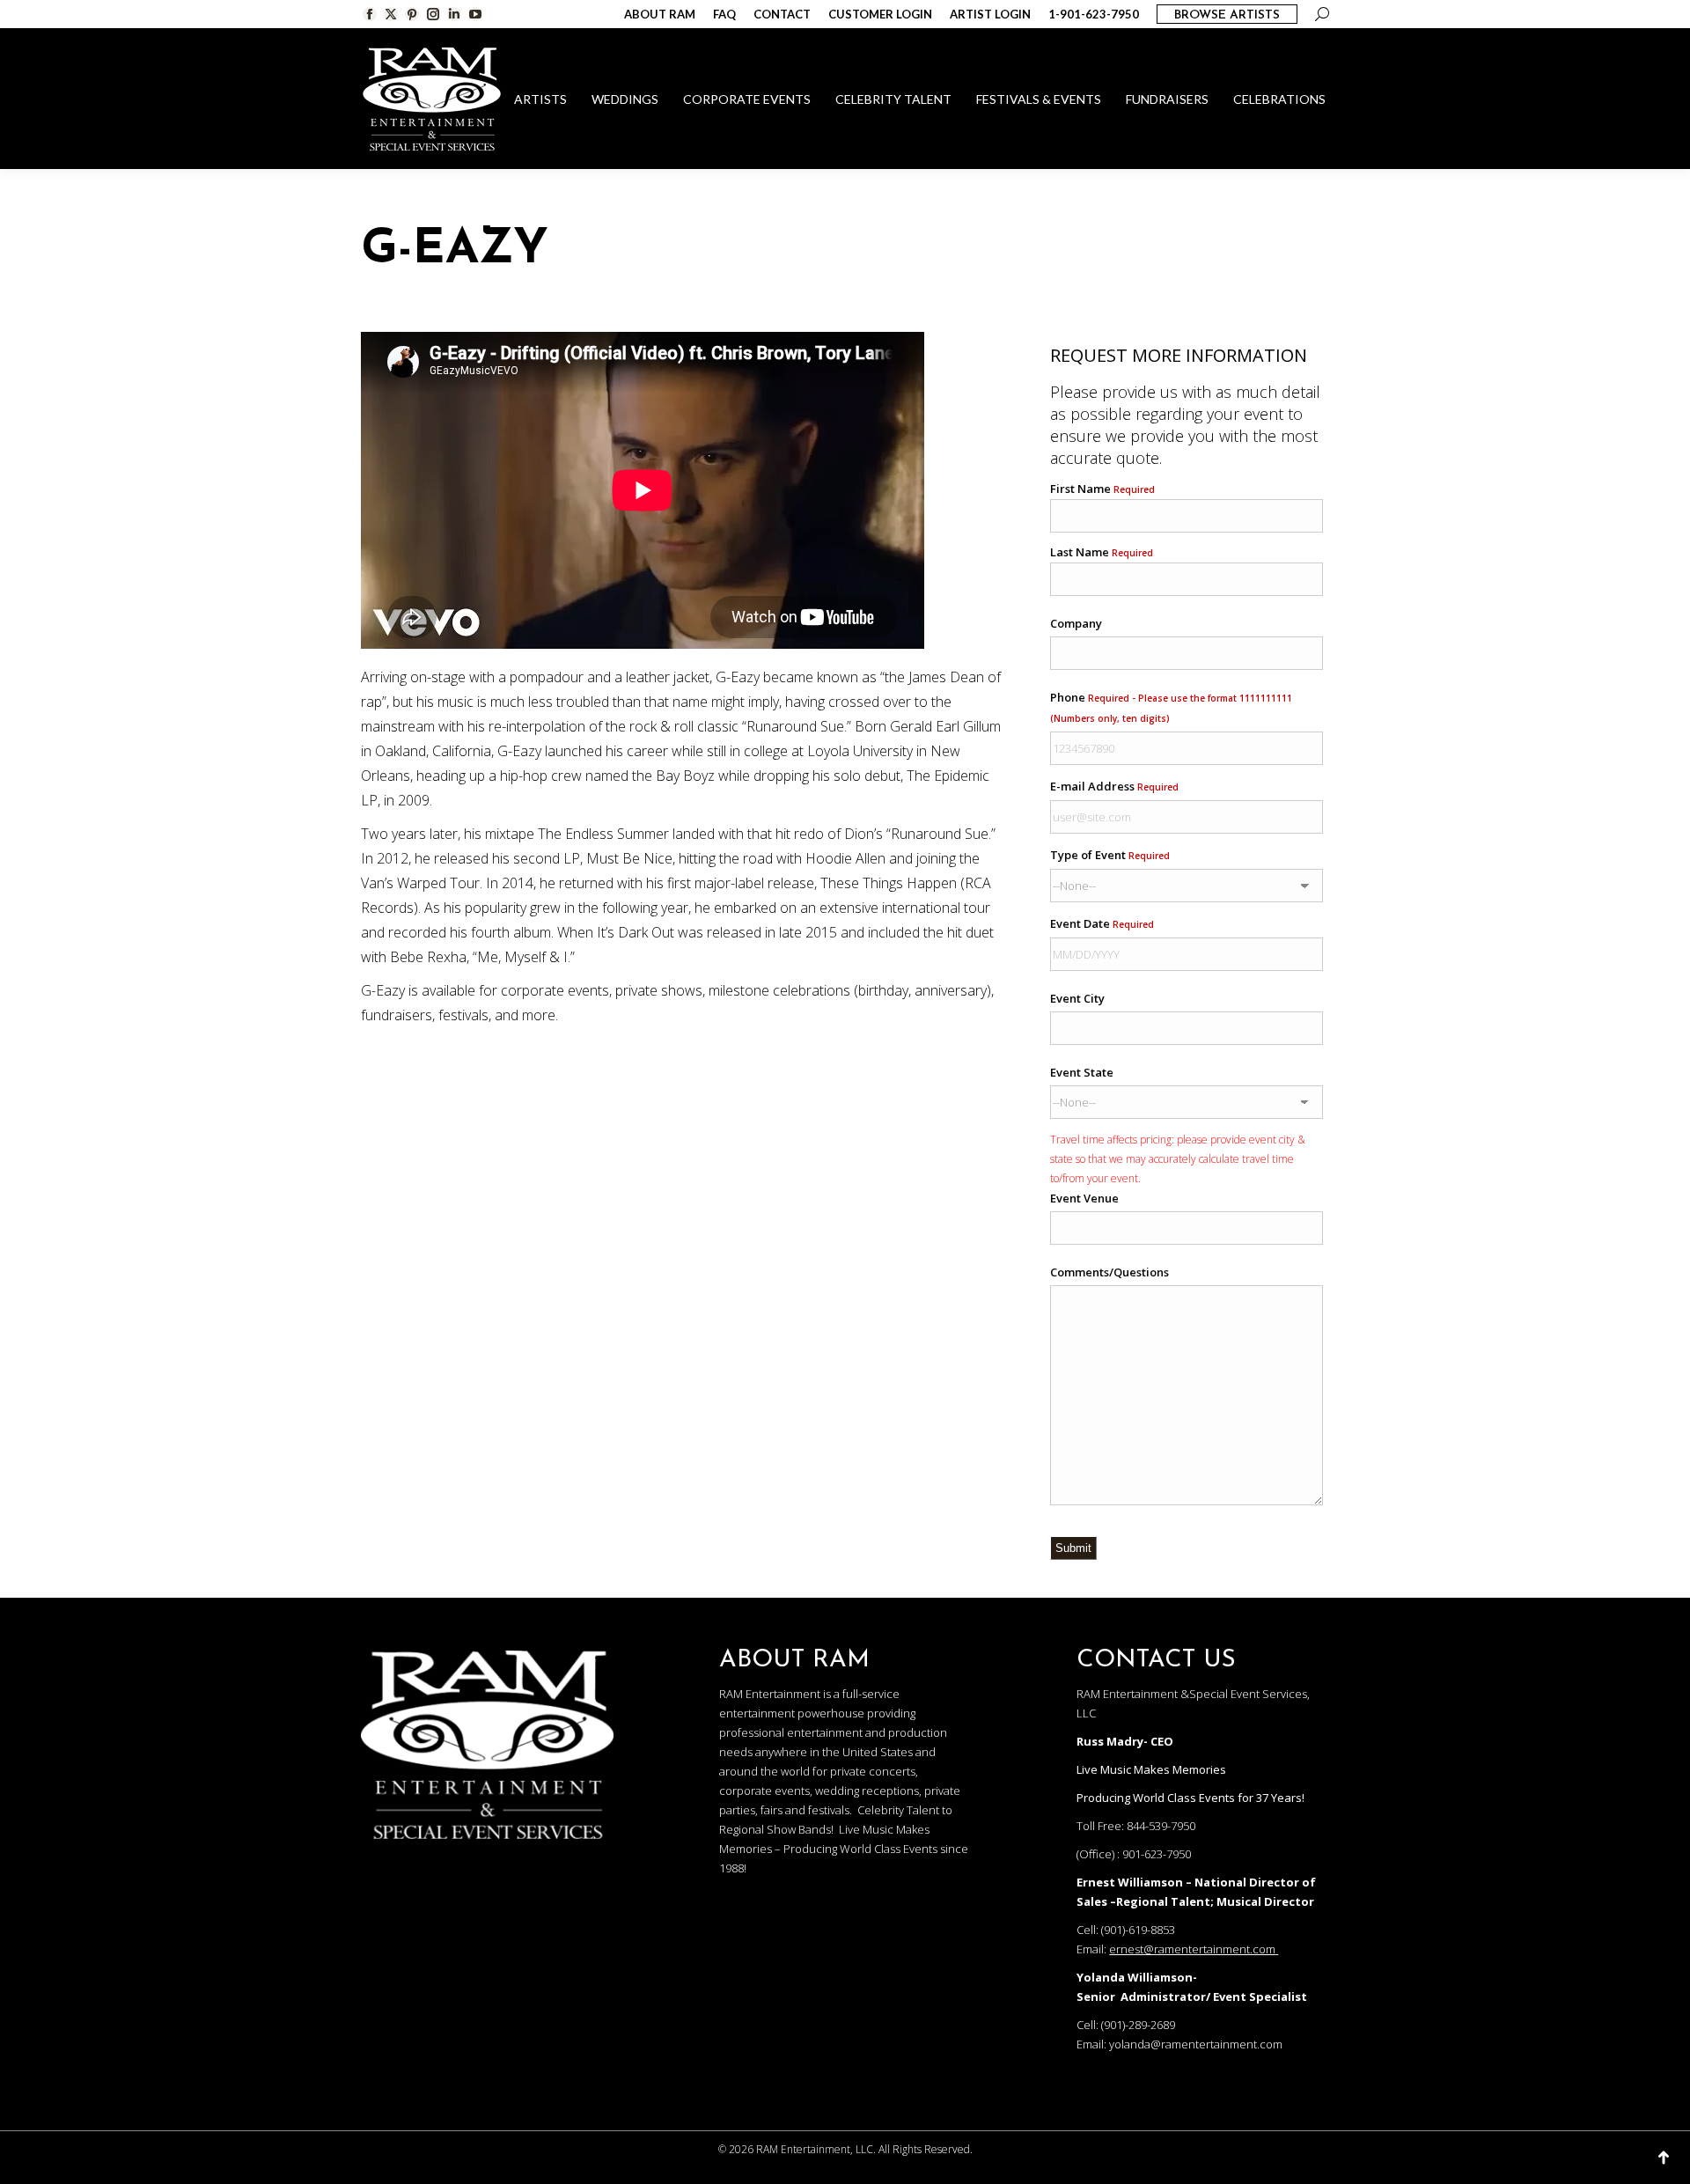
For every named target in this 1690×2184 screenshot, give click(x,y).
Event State (1082, 1072)
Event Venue (1084, 1198)
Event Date (1102, 923)
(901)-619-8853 (1138, 1930)
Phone (1171, 707)
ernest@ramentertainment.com (1192, 1949)
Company (1076, 623)
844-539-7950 (1161, 1826)
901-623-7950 (1157, 1854)
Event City (1077, 998)
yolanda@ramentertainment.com (1196, 2044)
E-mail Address (1114, 786)
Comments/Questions (1110, 1272)
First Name (1102, 489)
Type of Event (1110, 855)
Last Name (1102, 552)
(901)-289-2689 (1138, 2025)
